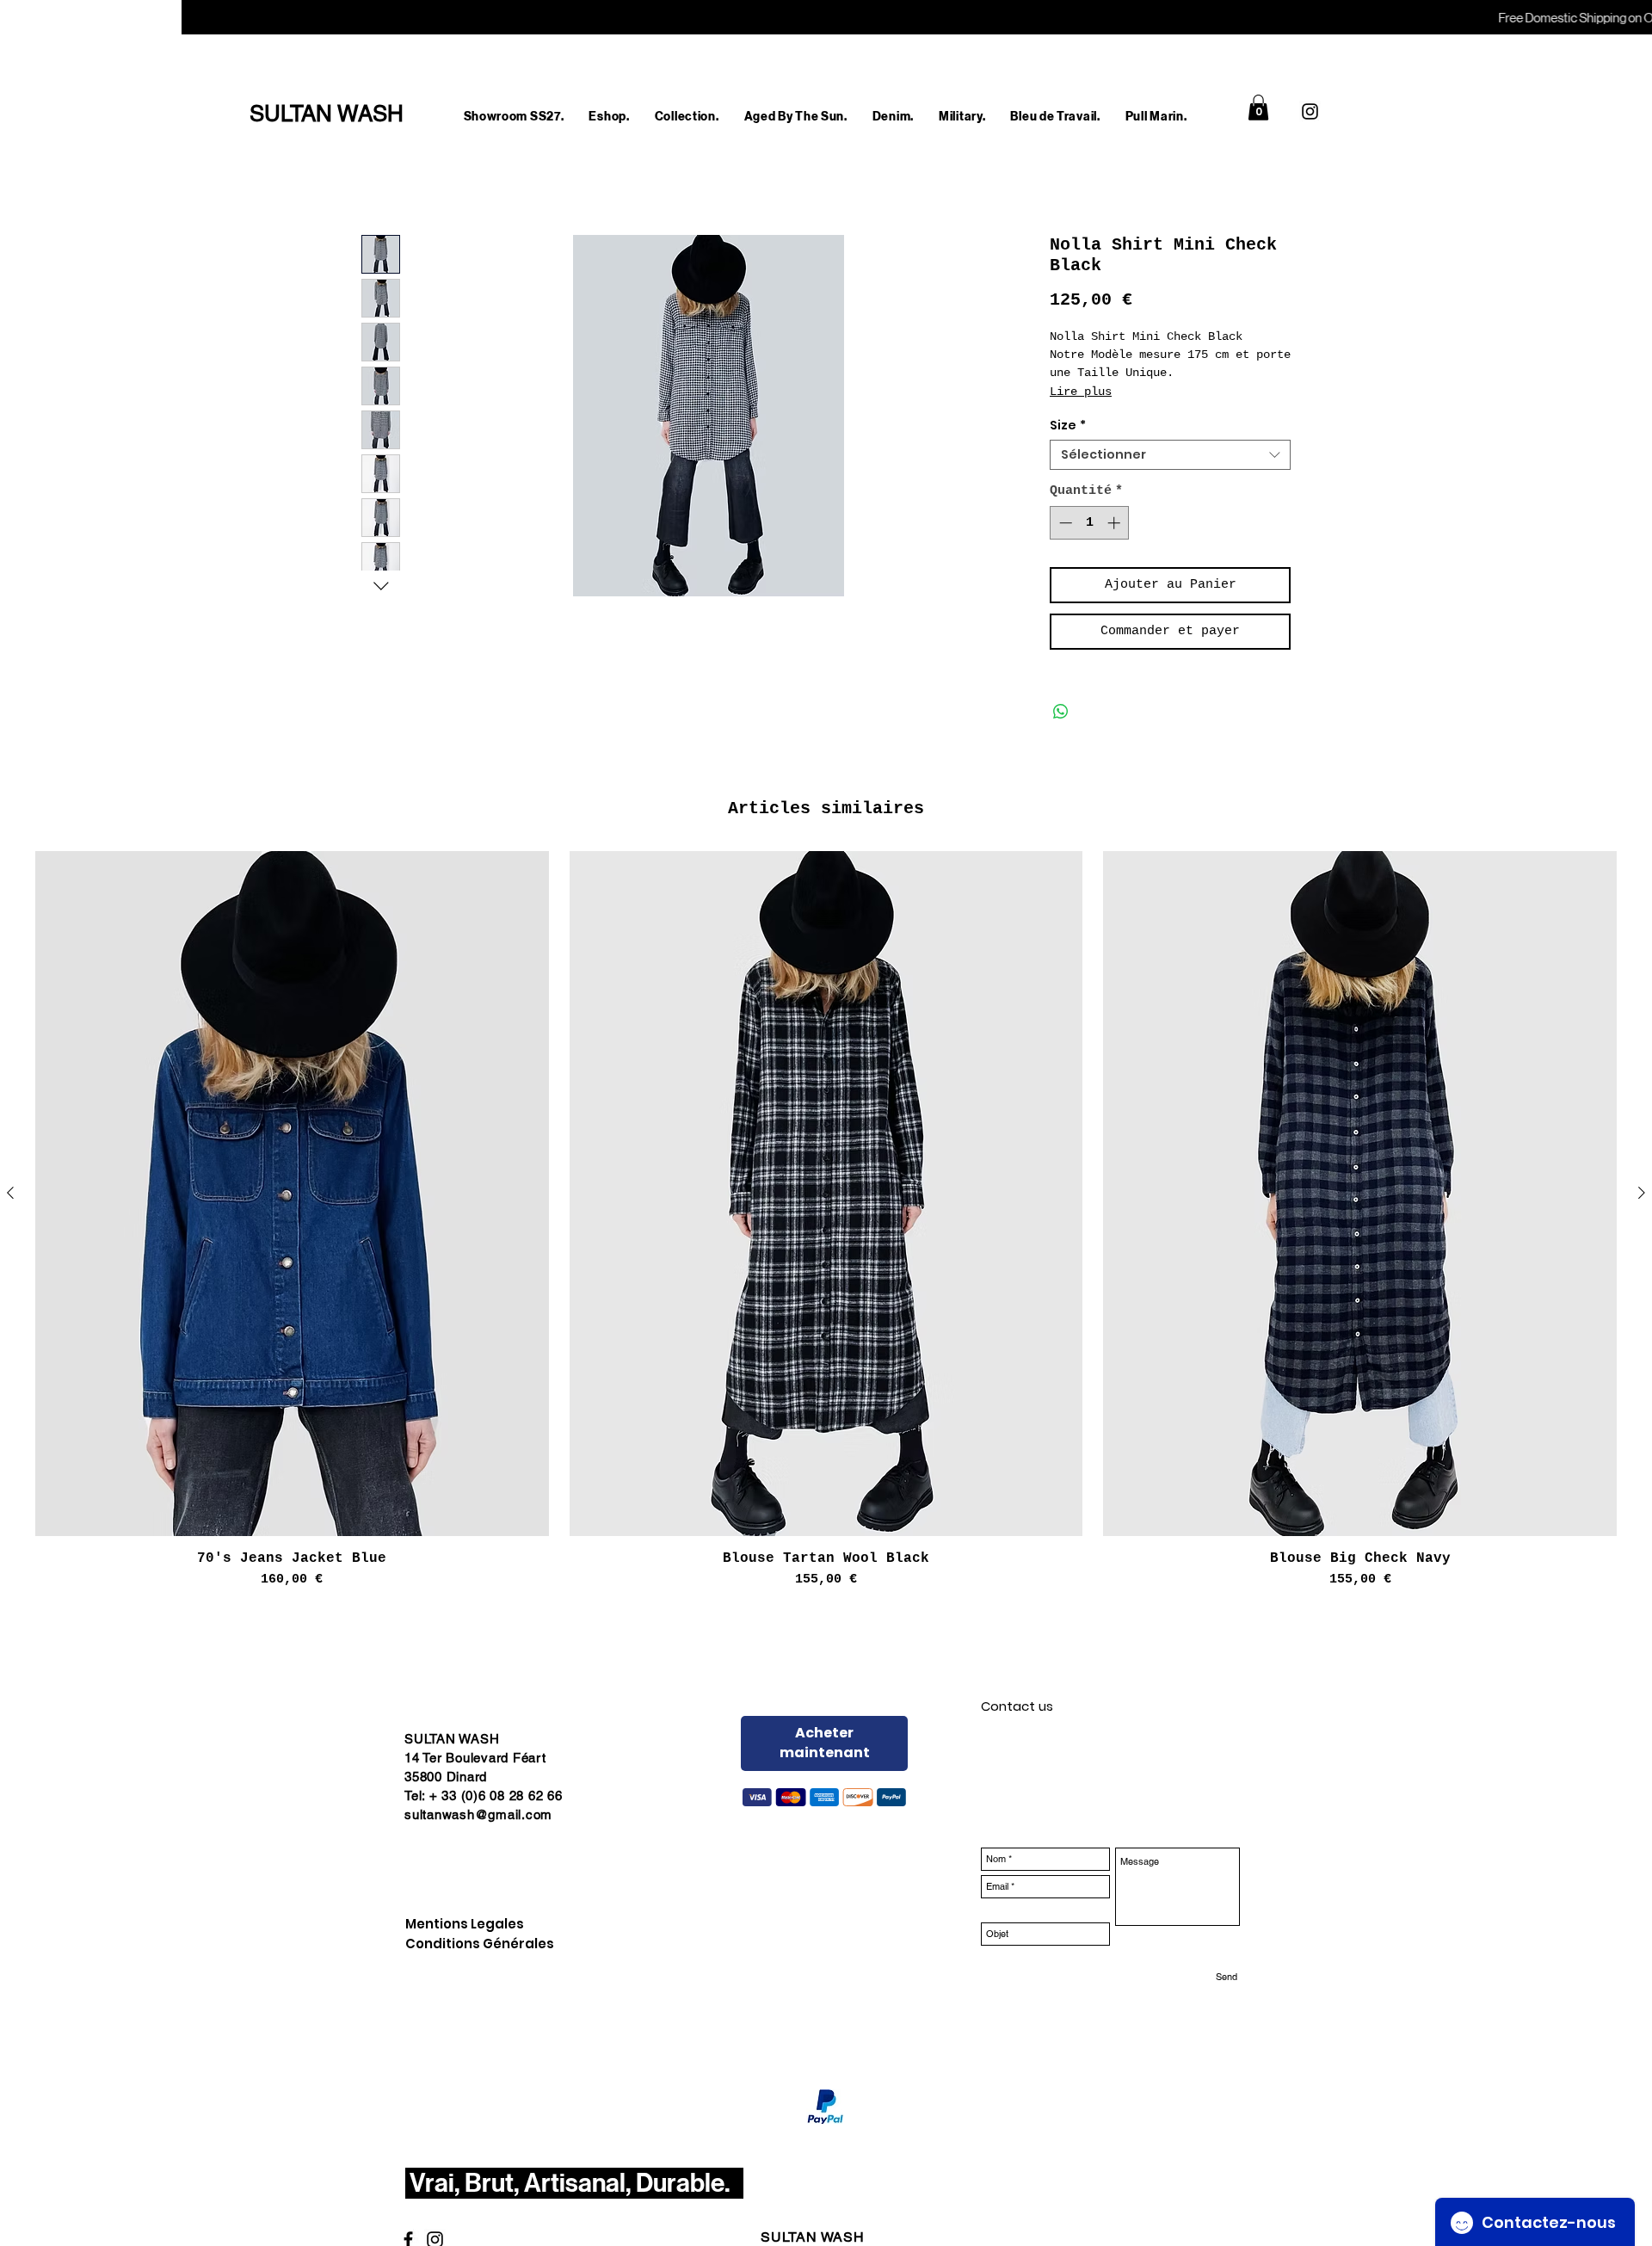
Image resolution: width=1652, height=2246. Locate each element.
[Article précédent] (10, 1193)
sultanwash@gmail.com (478, 1814)
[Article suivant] (1642, 1193)
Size (1068, 426)
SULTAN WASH (813, 2237)
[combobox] (1170, 455)
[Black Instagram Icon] (1310, 111)
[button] (609, 117)
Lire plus (1081, 392)
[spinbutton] (1090, 523)
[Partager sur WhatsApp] (1061, 712)
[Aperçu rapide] (292, 1194)
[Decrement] (1064, 523)
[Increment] (1116, 523)
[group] (826, 1220)
